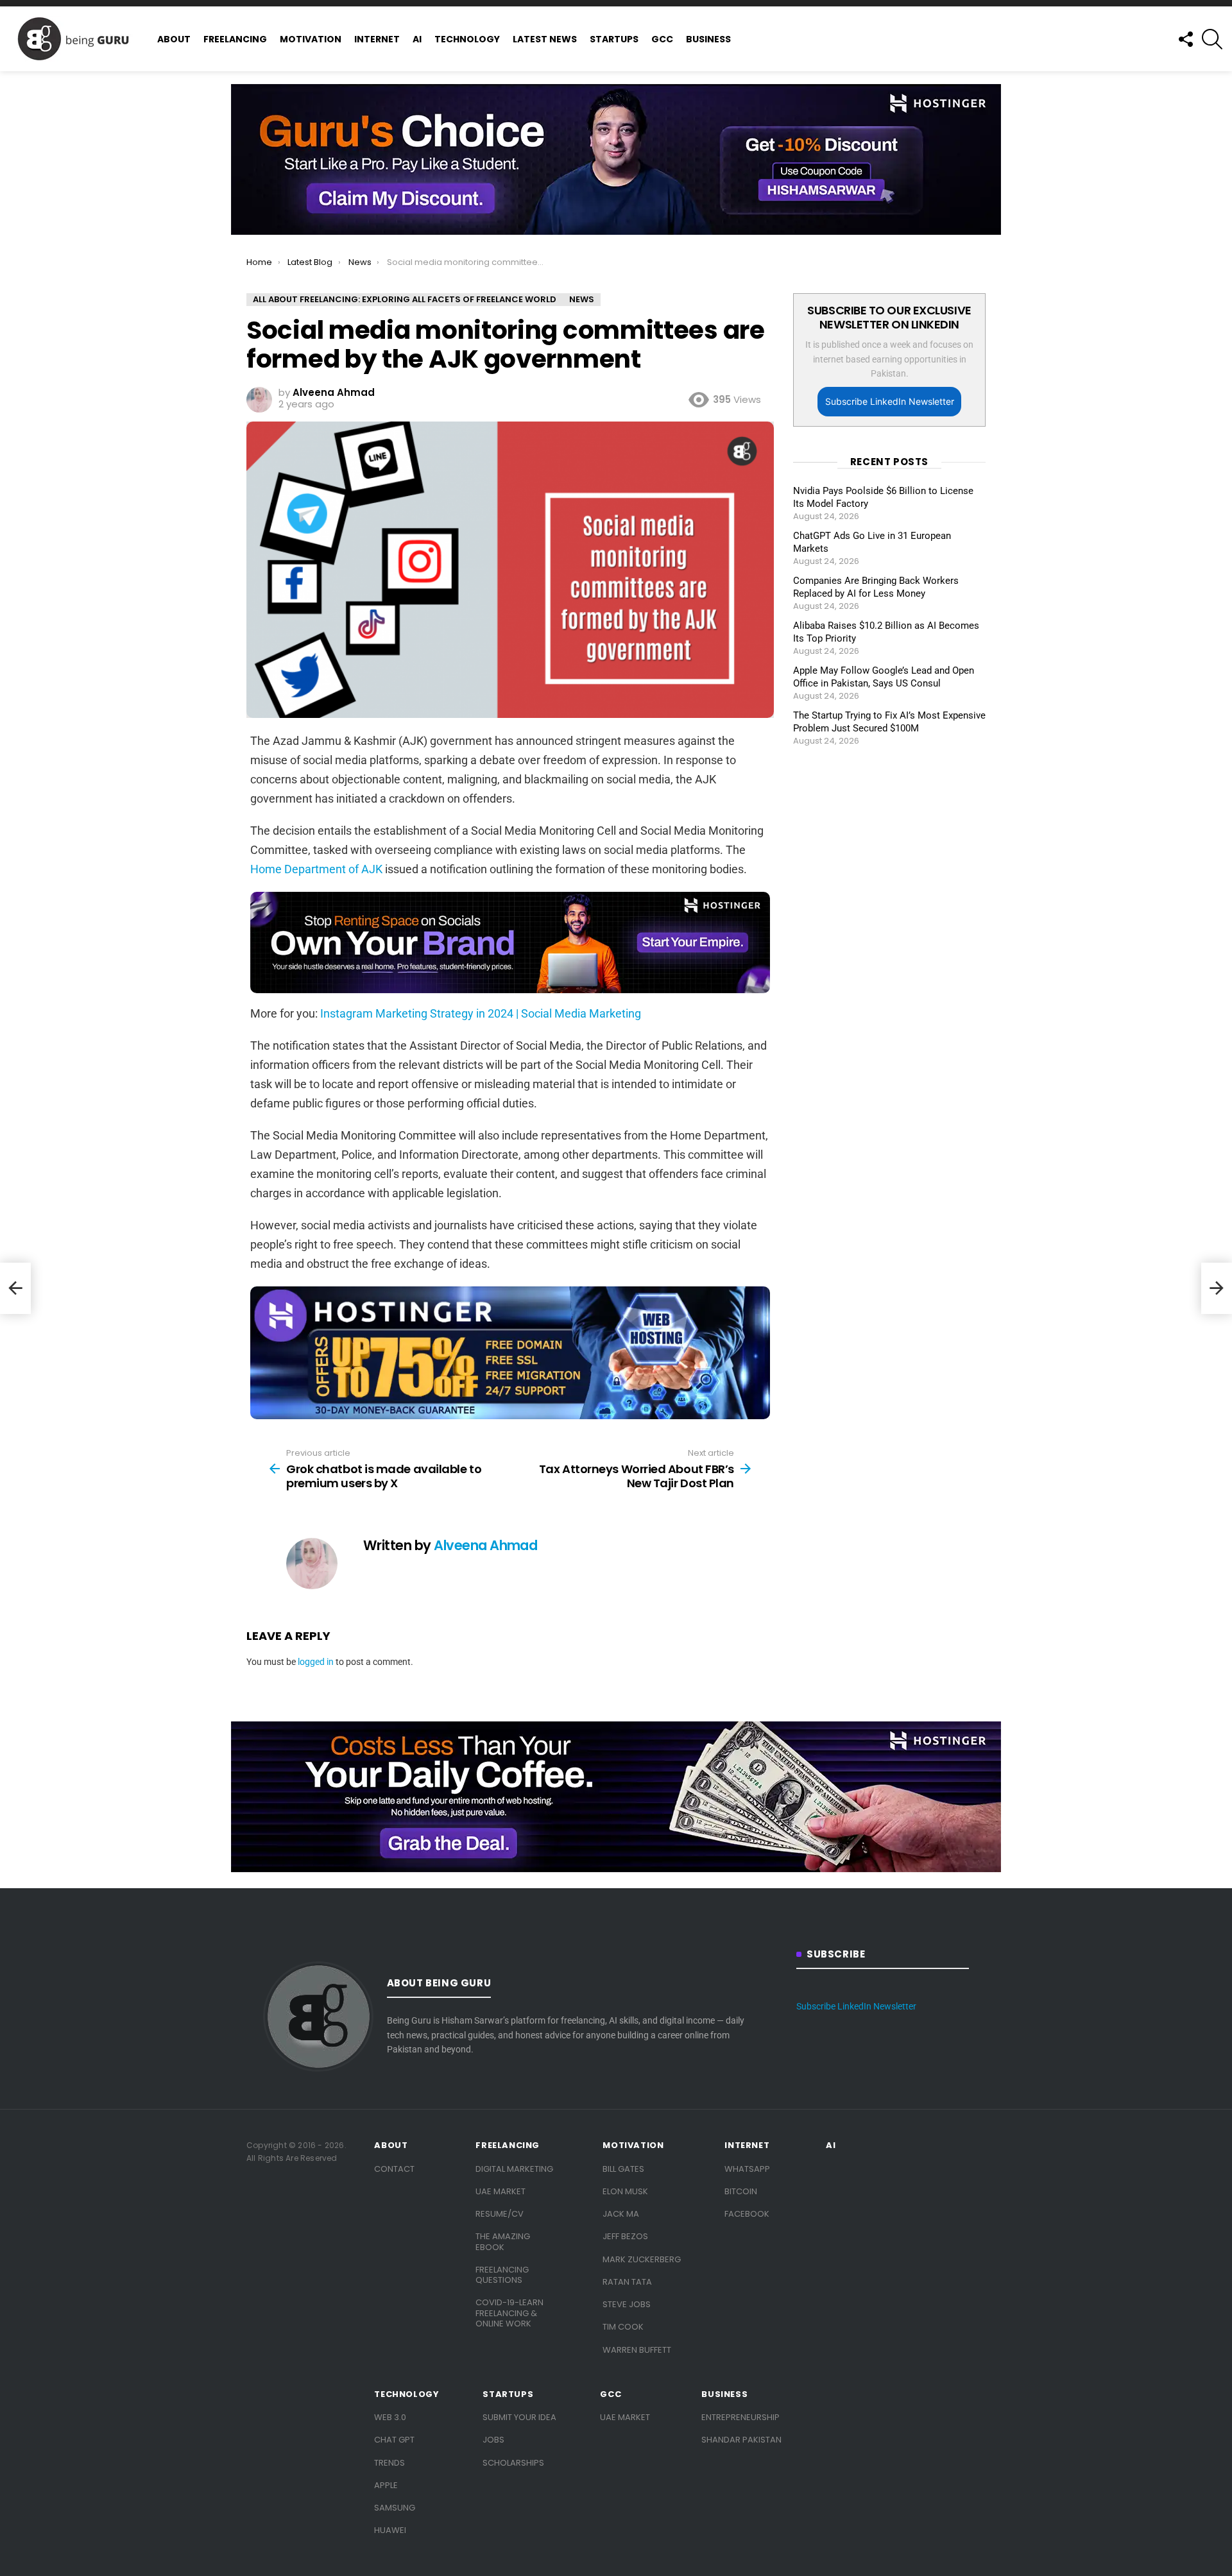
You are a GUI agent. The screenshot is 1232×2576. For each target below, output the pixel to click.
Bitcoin (741, 2191)
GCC (662, 39)
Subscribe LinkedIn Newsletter (890, 401)
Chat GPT (394, 2440)
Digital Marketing (514, 2169)
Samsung (395, 2508)
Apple (386, 2485)
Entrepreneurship (740, 2417)
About (174, 39)
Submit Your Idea (519, 2417)
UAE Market (501, 2191)
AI (417, 39)
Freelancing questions (502, 2275)
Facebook (747, 2214)
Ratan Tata (627, 2282)
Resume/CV (500, 2214)
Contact (394, 2169)
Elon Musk (625, 2191)
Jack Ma (621, 2214)
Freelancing (235, 39)
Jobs (493, 2440)
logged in (316, 1662)
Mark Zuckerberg (642, 2259)
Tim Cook (623, 2327)
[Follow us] (1185, 39)
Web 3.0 (390, 2417)
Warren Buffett (637, 2350)
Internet (377, 39)
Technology (467, 39)
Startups (614, 39)
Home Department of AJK (316, 869)
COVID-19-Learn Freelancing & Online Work (509, 2313)
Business (708, 39)
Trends (389, 2463)
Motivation (311, 39)
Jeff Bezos (625, 2236)
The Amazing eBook (503, 2241)
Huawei (390, 2530)
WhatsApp (747, 2169)
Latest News (545, 39)
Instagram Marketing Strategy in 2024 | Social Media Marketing (481, 1013)
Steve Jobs (627, 2304)
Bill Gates (623, 2169)
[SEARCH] (1212, 39)
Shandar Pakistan (741, 2440)
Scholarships (513, 2463)
